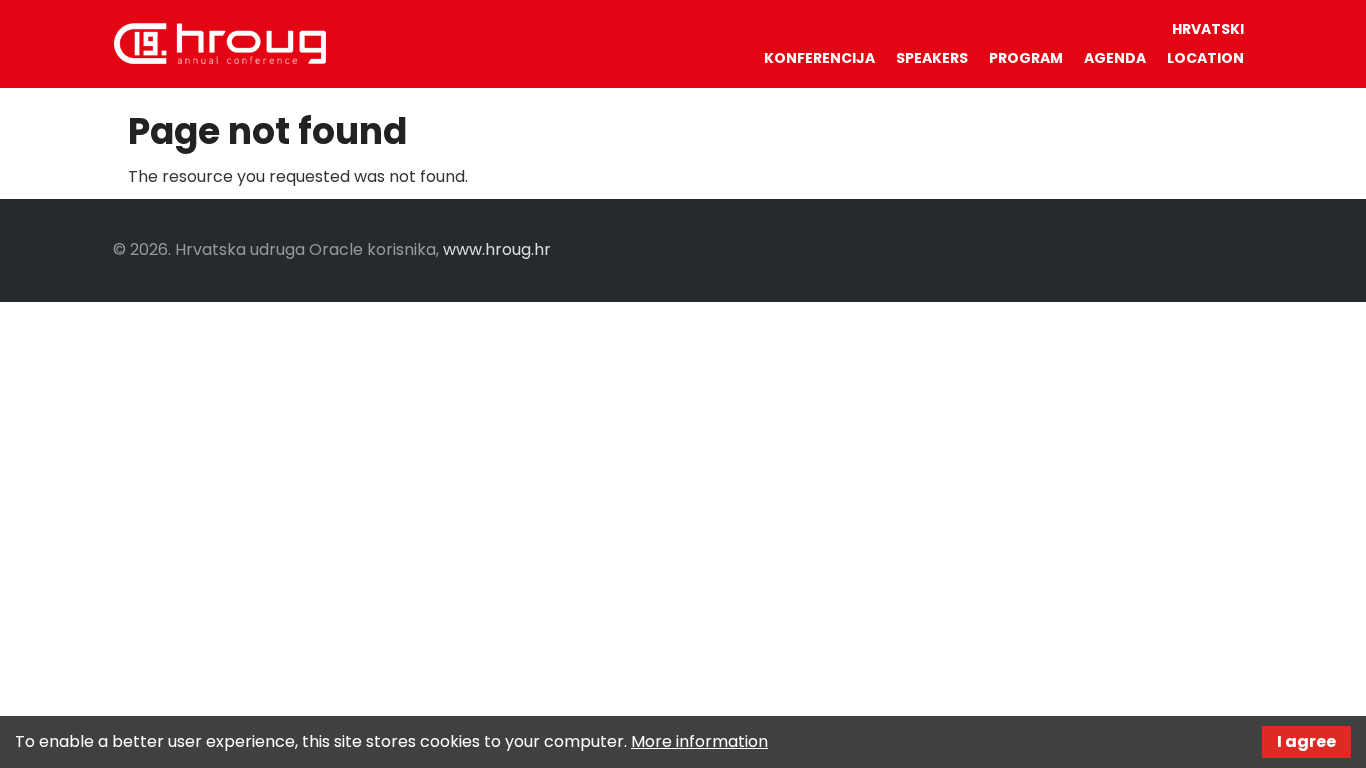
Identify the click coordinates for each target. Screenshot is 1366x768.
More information (699, 741)
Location (1205, 58)
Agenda (1115, 58)
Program (1026, 58)
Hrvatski (1208, 29)
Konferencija (819, 58)
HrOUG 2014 (220, 43)
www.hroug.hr (497, 249)
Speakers (932, 58)
